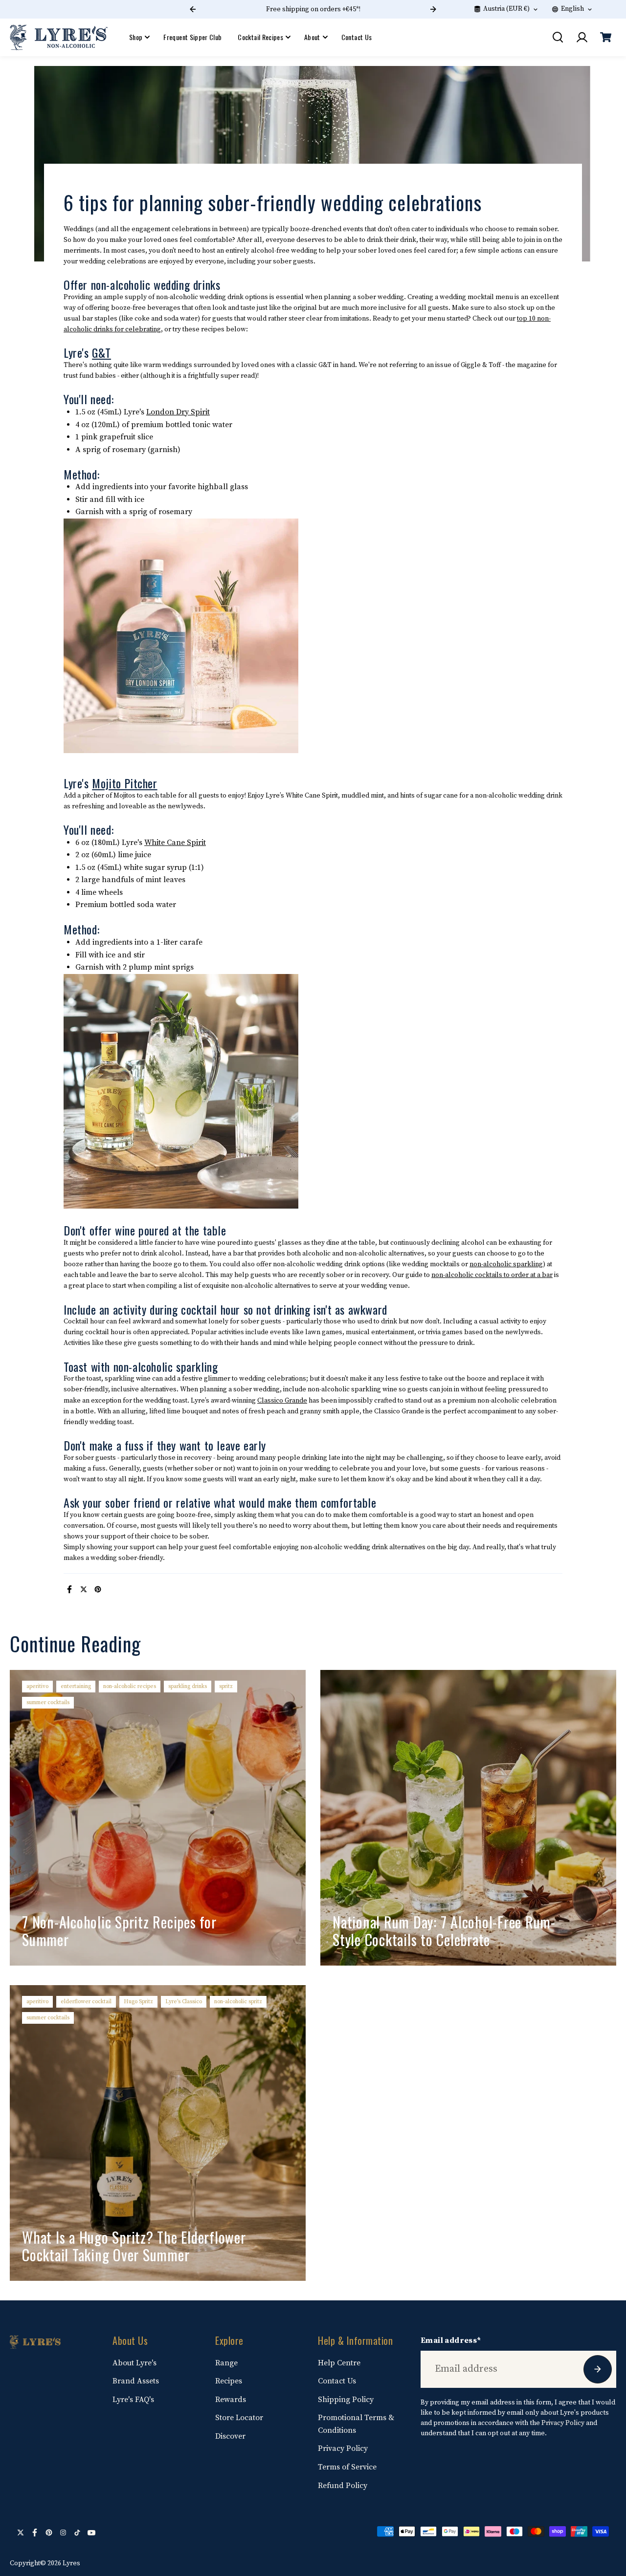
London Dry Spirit (178, 412)
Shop (136, 37)
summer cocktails (48, 1702)
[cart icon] (605, 37)
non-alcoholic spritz (238, 2002)
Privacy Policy (343, 2448)
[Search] (558, 37)
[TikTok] (77, 2533)
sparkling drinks (188, 1686)
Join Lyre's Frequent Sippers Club (370, 9)
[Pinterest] (98, 1589)
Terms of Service (347, 2467)
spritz (226, 1686)
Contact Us (357, 37)
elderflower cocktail (86, 2002)
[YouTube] (91, 2533)
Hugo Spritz (138, 2002)
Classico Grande (282, 1401)
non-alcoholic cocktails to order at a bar (492, 1275)
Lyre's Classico (184, 2002)
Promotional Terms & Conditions (356, 2424)
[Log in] (581, 37)
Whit (153, 843)
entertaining (76, 1686)
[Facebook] (69, 1589)
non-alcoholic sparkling (506, 1264)
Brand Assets (136, 2381)
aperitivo (37, 1686)
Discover (230, 2436)
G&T (101, 352)
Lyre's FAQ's (133, 2400)
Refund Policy (343, 2486)
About (312, 37)
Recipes (229, 2381)
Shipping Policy (346, 2400)
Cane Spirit (185, 843)
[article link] (282, 1944)
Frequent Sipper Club (192, 37)
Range (226, 2363)
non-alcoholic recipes (130, 1686)
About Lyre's (134, 2363)
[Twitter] (84, 1589)
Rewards (231, 2400)
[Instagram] (63, 2533)
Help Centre (339, 2363)
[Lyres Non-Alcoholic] (59, 37)
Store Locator (239, 2418)
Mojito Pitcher (124, 783)
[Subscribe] (598, 2369)
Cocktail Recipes (260, 37)
